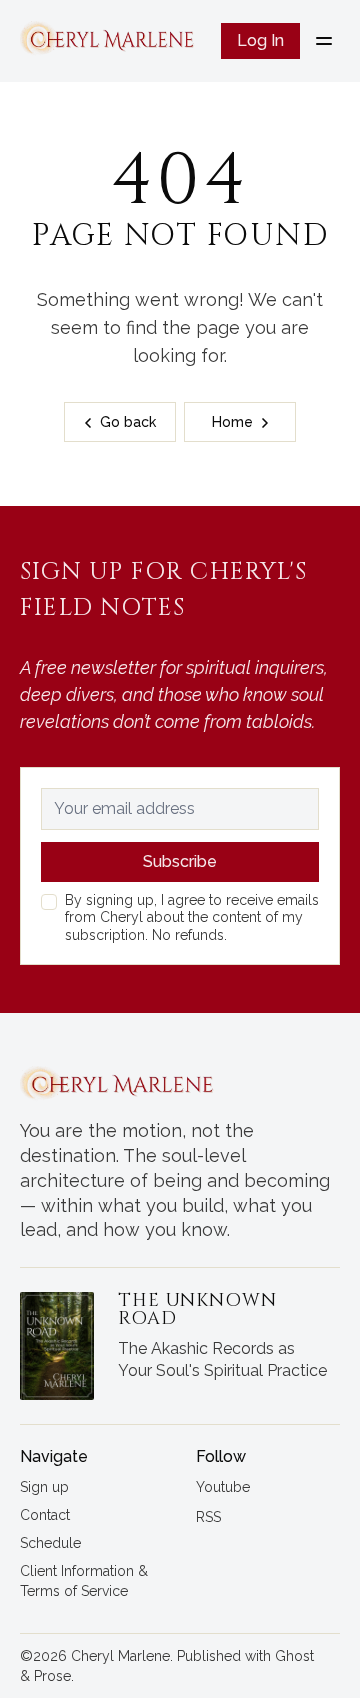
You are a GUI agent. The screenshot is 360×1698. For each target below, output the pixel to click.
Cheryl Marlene (120, 1656)
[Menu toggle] (324, 41)
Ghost (294, 1656)
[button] (44, 1488)
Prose (52, 1676)
